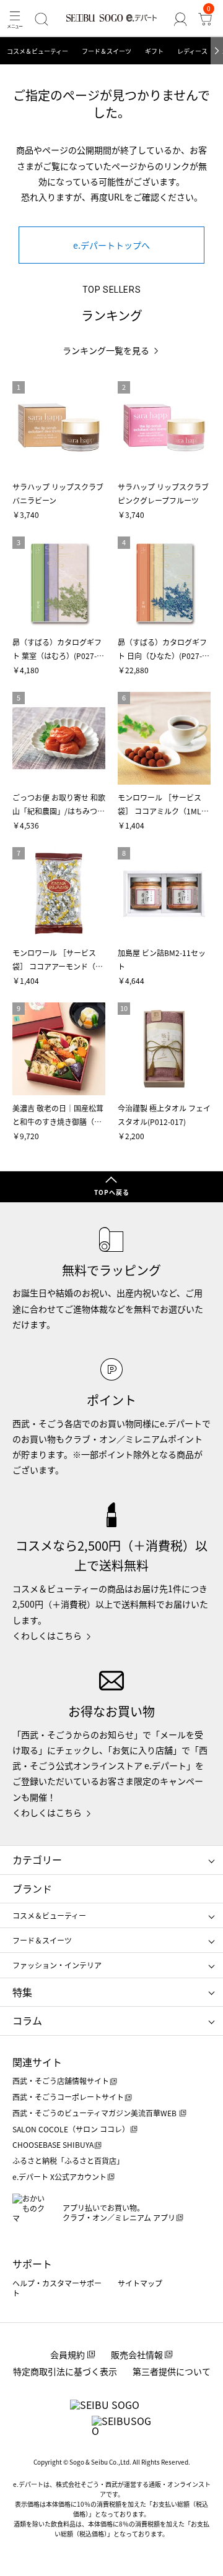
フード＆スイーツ (107, 51)
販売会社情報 (137, 2354)
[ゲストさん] (180, 19)
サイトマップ (140, 2283)
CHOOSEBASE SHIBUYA (53, 2144)
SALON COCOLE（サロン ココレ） (71, 2129)
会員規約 (68, 2354)
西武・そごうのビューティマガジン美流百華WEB (95, 2113)
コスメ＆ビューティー (37, 51)
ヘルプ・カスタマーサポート (57, 2288)
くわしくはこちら (47, 1635)
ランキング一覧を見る (106, 351)
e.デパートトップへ (111, 245)
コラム (27, 2020)
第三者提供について (172, 2371)
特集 (22, 1992)
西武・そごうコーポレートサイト (68, 2097)
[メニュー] (15, 19)
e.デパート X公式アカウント (59, 2177)
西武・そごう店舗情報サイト (61, 2081)
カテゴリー (37, 1859)
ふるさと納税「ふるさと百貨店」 (68, 2160)
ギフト (154, 51)
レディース (192, 51)
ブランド (32, 1889)
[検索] (42, 19)
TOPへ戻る (112, 1192)
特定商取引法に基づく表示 (65, 2371)
